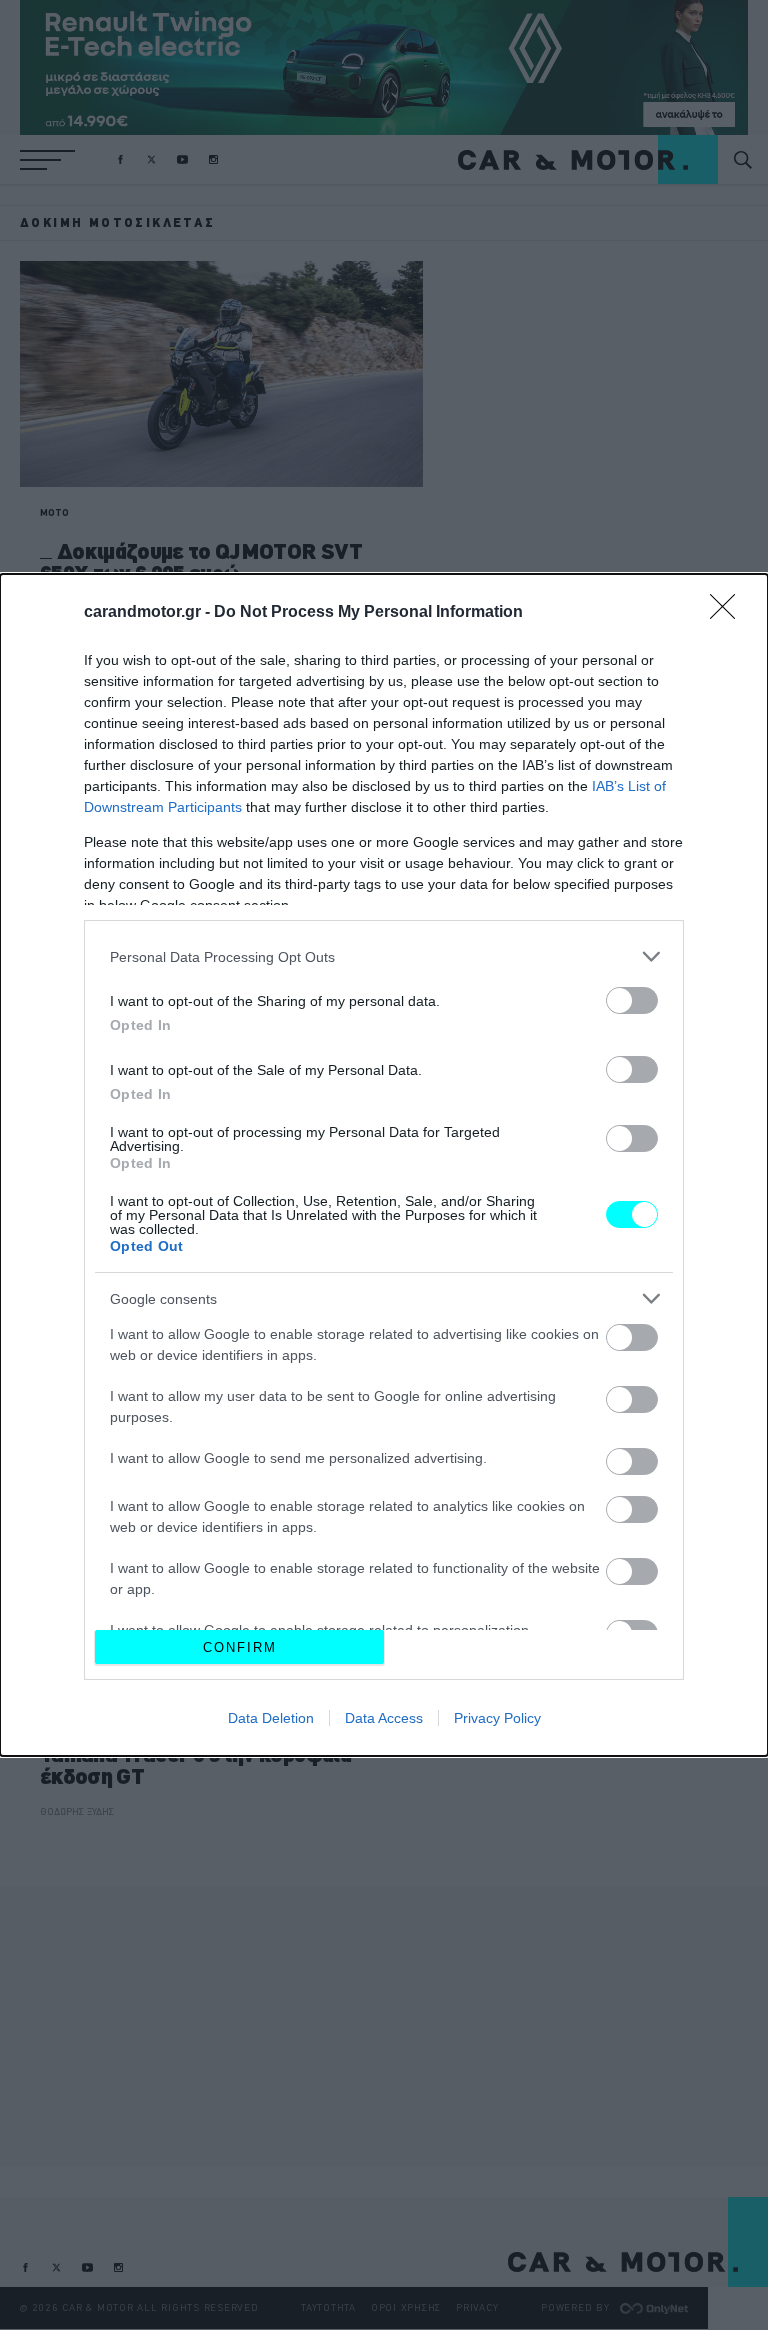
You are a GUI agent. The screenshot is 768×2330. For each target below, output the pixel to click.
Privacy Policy (497, 1718)
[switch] (632, 1000)
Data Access (384, 1718)
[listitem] (384, 956)
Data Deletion (271, 1718)
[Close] (729, 613)
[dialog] (384, 1165)
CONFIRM (240, 1647)
